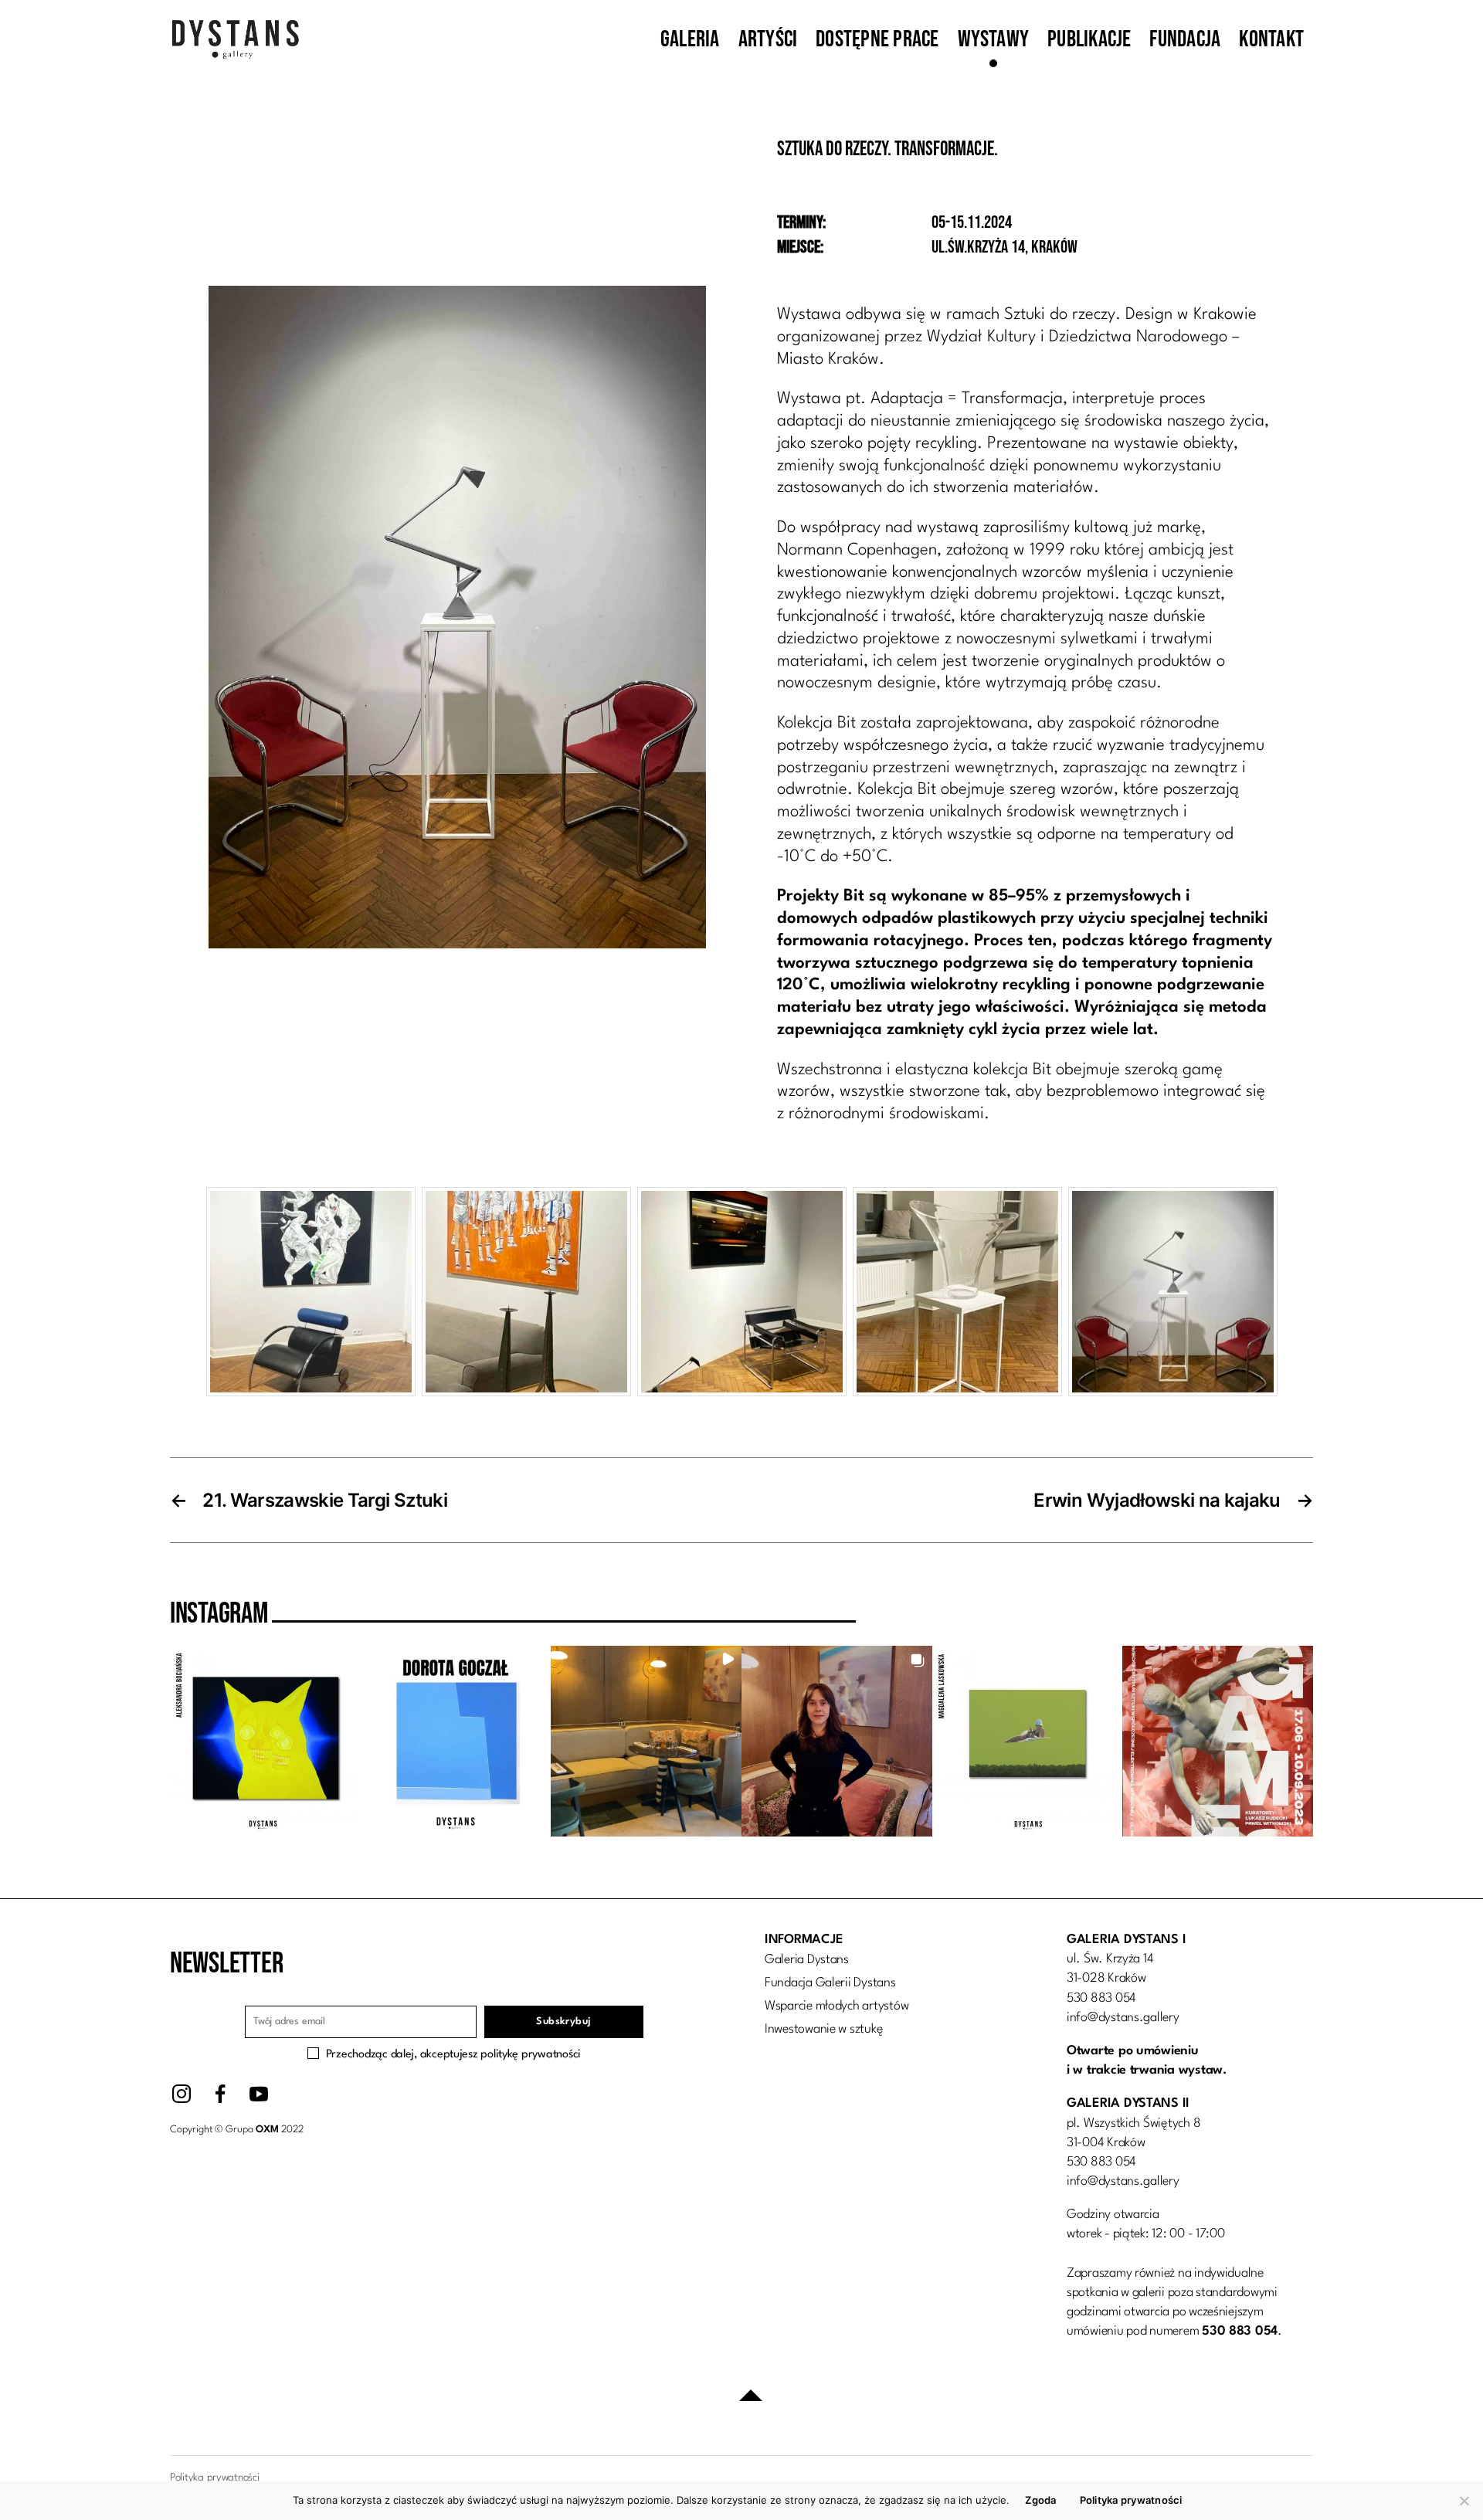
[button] (265, 1741)
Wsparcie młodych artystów (837, 2006)
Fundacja (1185, 39)
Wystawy (994, 39)
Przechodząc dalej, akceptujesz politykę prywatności (453, 2055)
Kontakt (1271, 39)
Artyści (768, 39)
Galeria (690, 39)
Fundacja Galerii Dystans (830, 1983)
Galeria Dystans (807, 1960)
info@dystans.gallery (1123, 2018)
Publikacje (1089, 39)
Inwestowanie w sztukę (824, 2029)
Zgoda (1040, 2500)
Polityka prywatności (1131, 2500)
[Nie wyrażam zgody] (1464, 2501)
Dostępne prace (877, 39)
